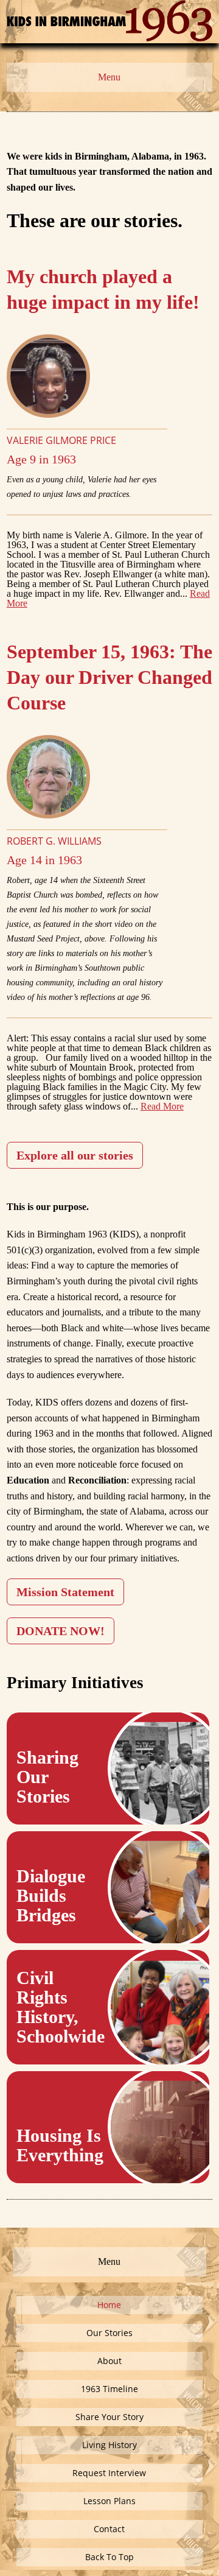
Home (109, 2305)
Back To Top (109, 2557)
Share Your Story (109, 2417)
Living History (109, 2445)
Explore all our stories (75, 1155)
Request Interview (109, 2473)
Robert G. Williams (54, 841)
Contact (109, 2529)
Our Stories (109, 2333)
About (109, 2361)
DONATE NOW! (61, 1631)
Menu (109, 77)
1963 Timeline (109, 2389)
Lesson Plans (109, 2501)
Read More (162, 1106)
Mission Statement (65, 1592)
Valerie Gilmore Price (61, 440)
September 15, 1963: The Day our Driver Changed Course (109, 677)
